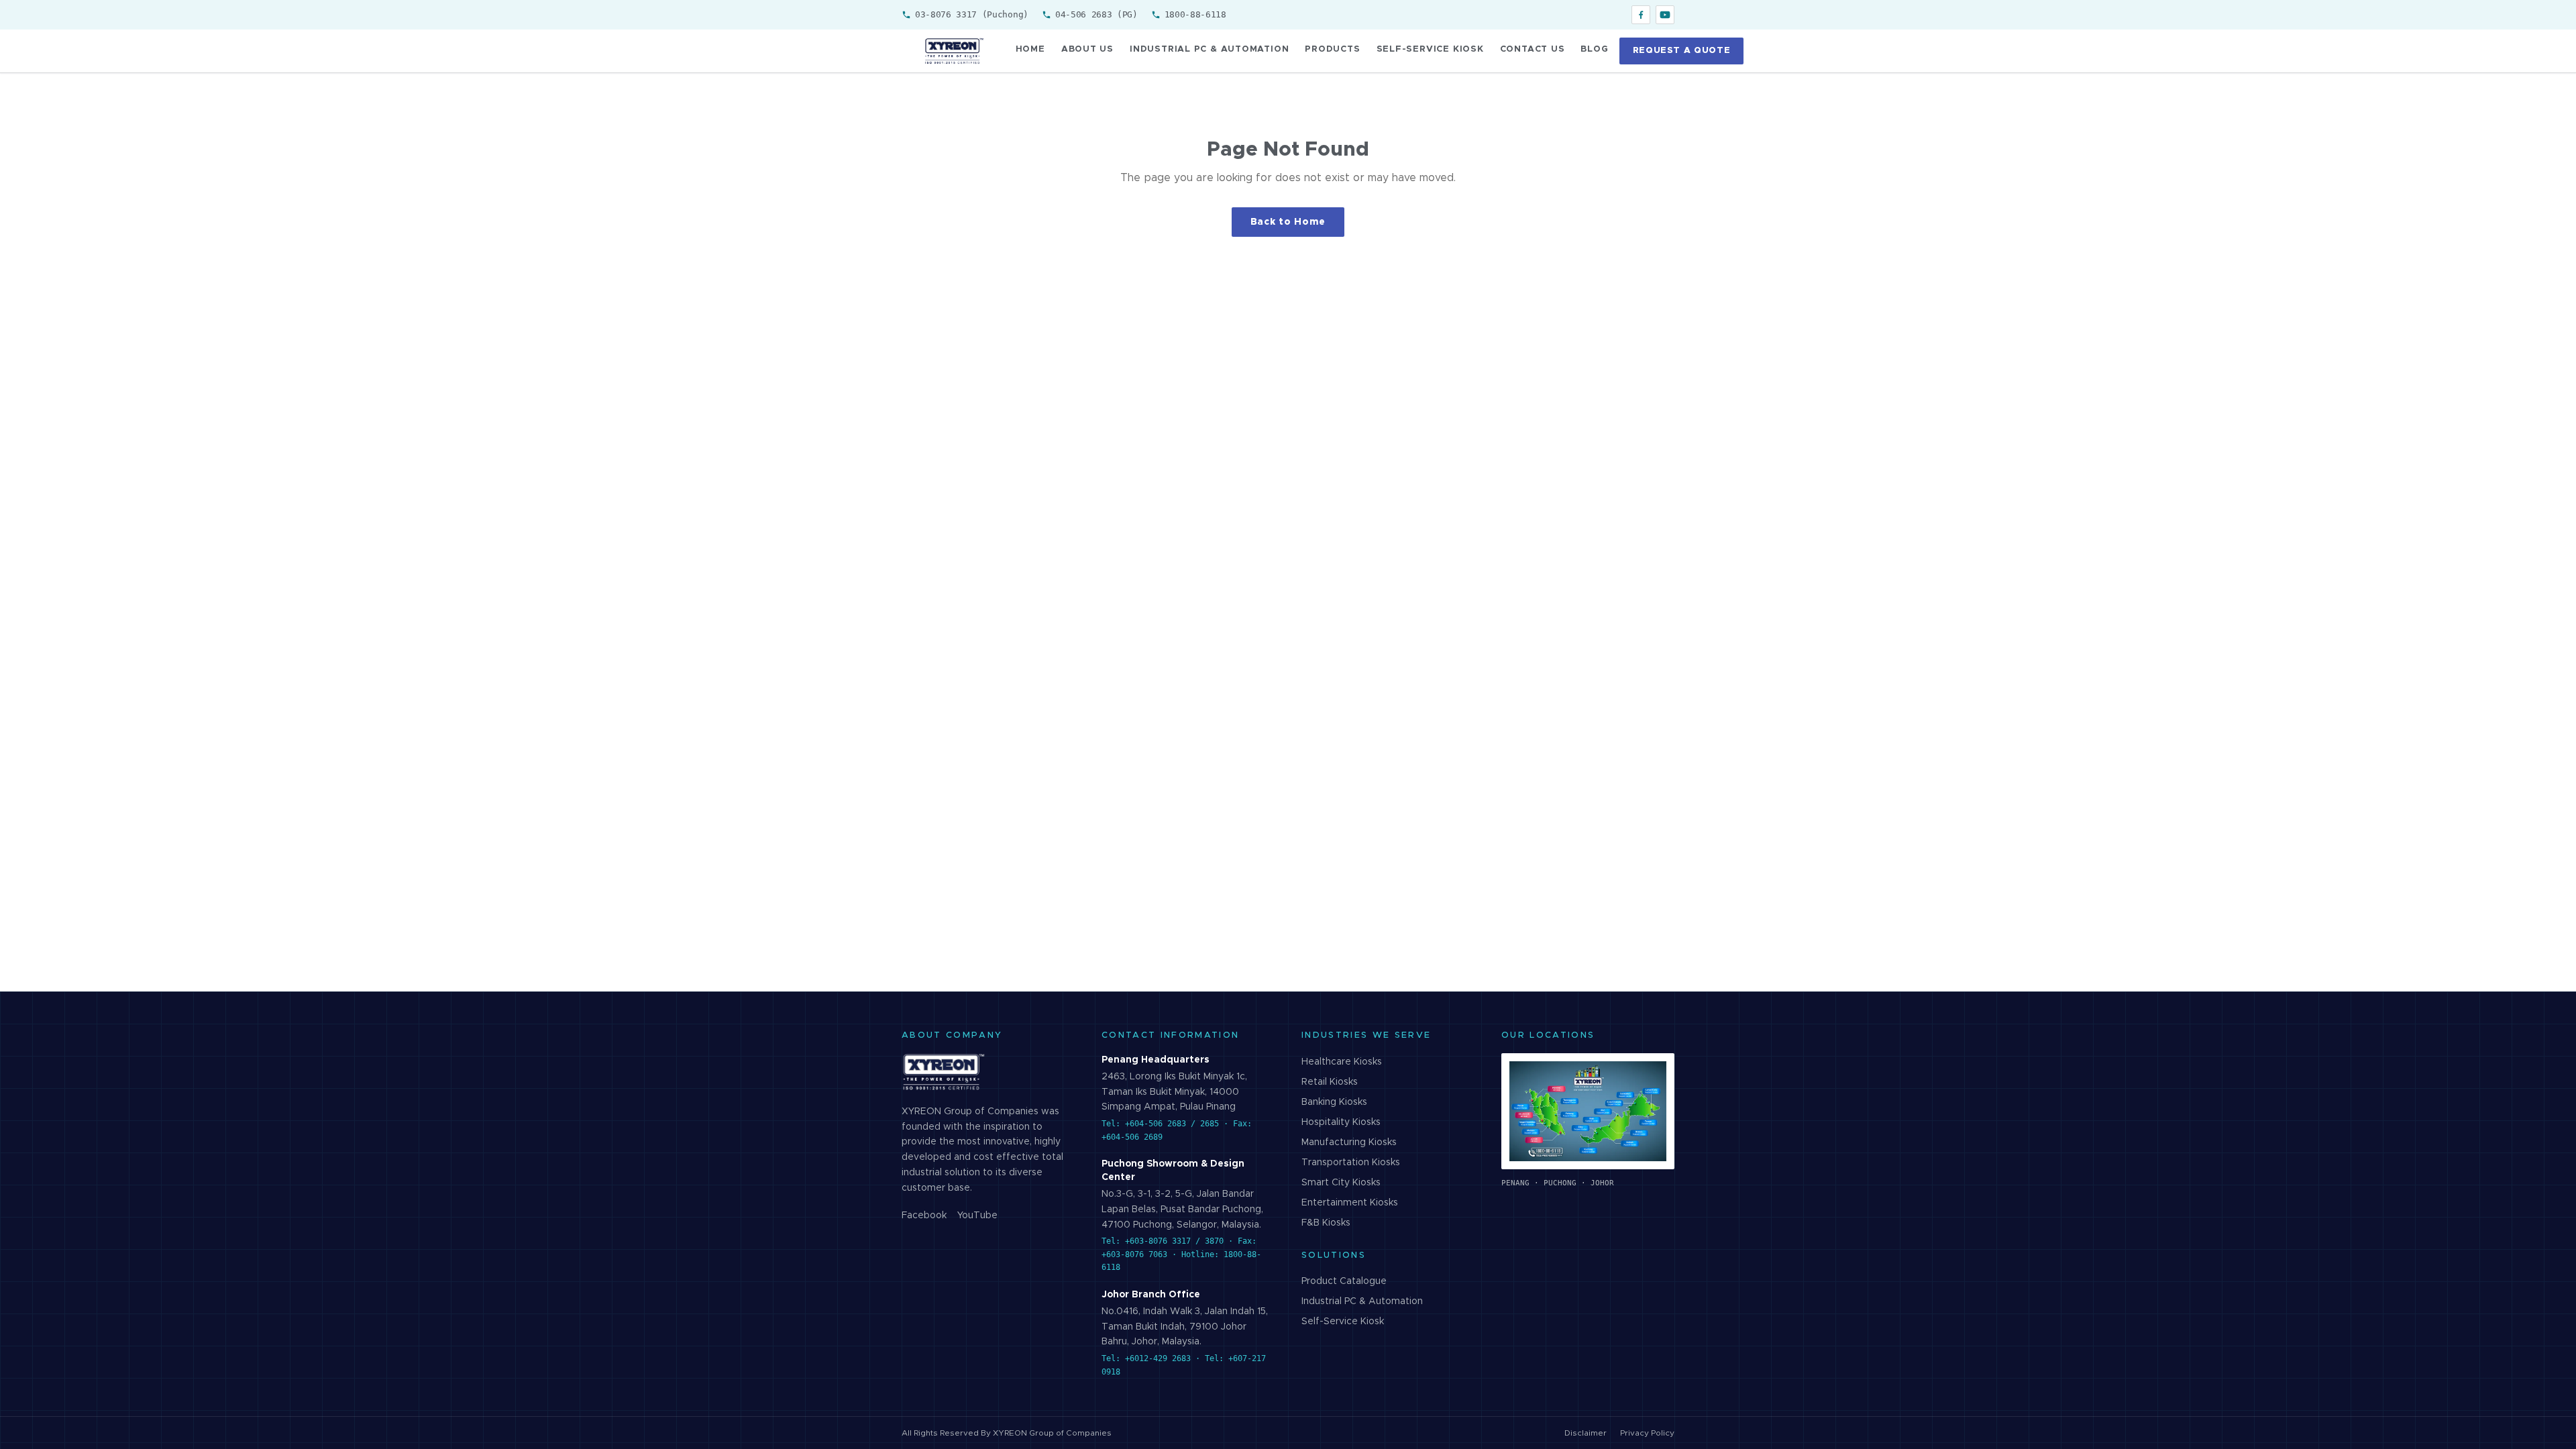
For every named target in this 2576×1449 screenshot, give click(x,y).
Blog (1594, 49)
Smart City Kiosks (1341, 1183)
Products (1332, 49)
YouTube (977, 1216)
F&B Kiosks (1326, 1223)
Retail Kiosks (1330, 1082)
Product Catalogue (1344, 1281)
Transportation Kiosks (1351, 1163)
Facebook (924, 1216)
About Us (1087, 49)
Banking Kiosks (1334, 1102)
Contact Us (1533, 49)
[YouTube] (1665, 15)
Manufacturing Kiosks (1349, 1142)
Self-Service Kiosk (1430, 49)
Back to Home (1288, 222)
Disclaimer (1586, 1433)
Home (1030, 49)
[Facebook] (1641, 15)
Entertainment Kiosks (1350, 1203)
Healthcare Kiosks (1342, 1062)
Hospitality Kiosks (1341, 1122)
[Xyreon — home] (953, 51)
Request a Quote (1682, 51)
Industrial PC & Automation (1209, 49)
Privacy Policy (1647, 1433)
